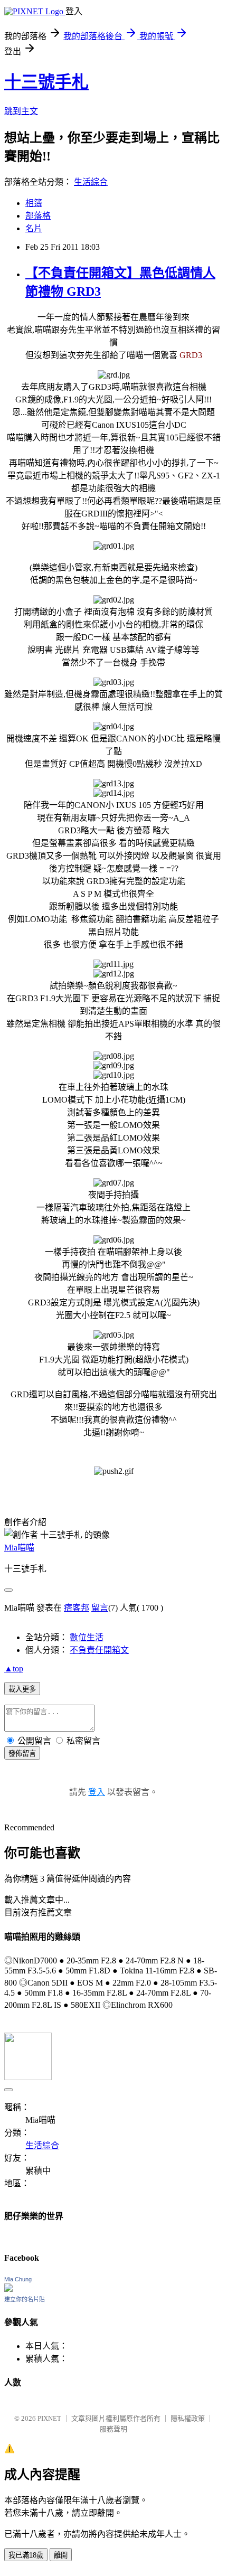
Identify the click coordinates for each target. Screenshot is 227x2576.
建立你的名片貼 (25, 2299)
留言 (100, 1608)
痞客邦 (77, 1608)
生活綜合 (91, 182)
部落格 (38, 216)
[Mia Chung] (8, 2289)
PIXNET (49, 2418)
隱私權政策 (188, 2418)
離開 (61, 2555)
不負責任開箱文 (99, 1650)
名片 (34, 228)
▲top (14, 1668)
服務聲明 (113, 2429)
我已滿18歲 (26, 2555)
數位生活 (87, 1637)
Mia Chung (18, 2279)
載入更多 (22, 1689)
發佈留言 (22, 1754)
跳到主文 (21, 111)
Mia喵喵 (19, 1548)
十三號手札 (46, 82)
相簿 (34, 203)
